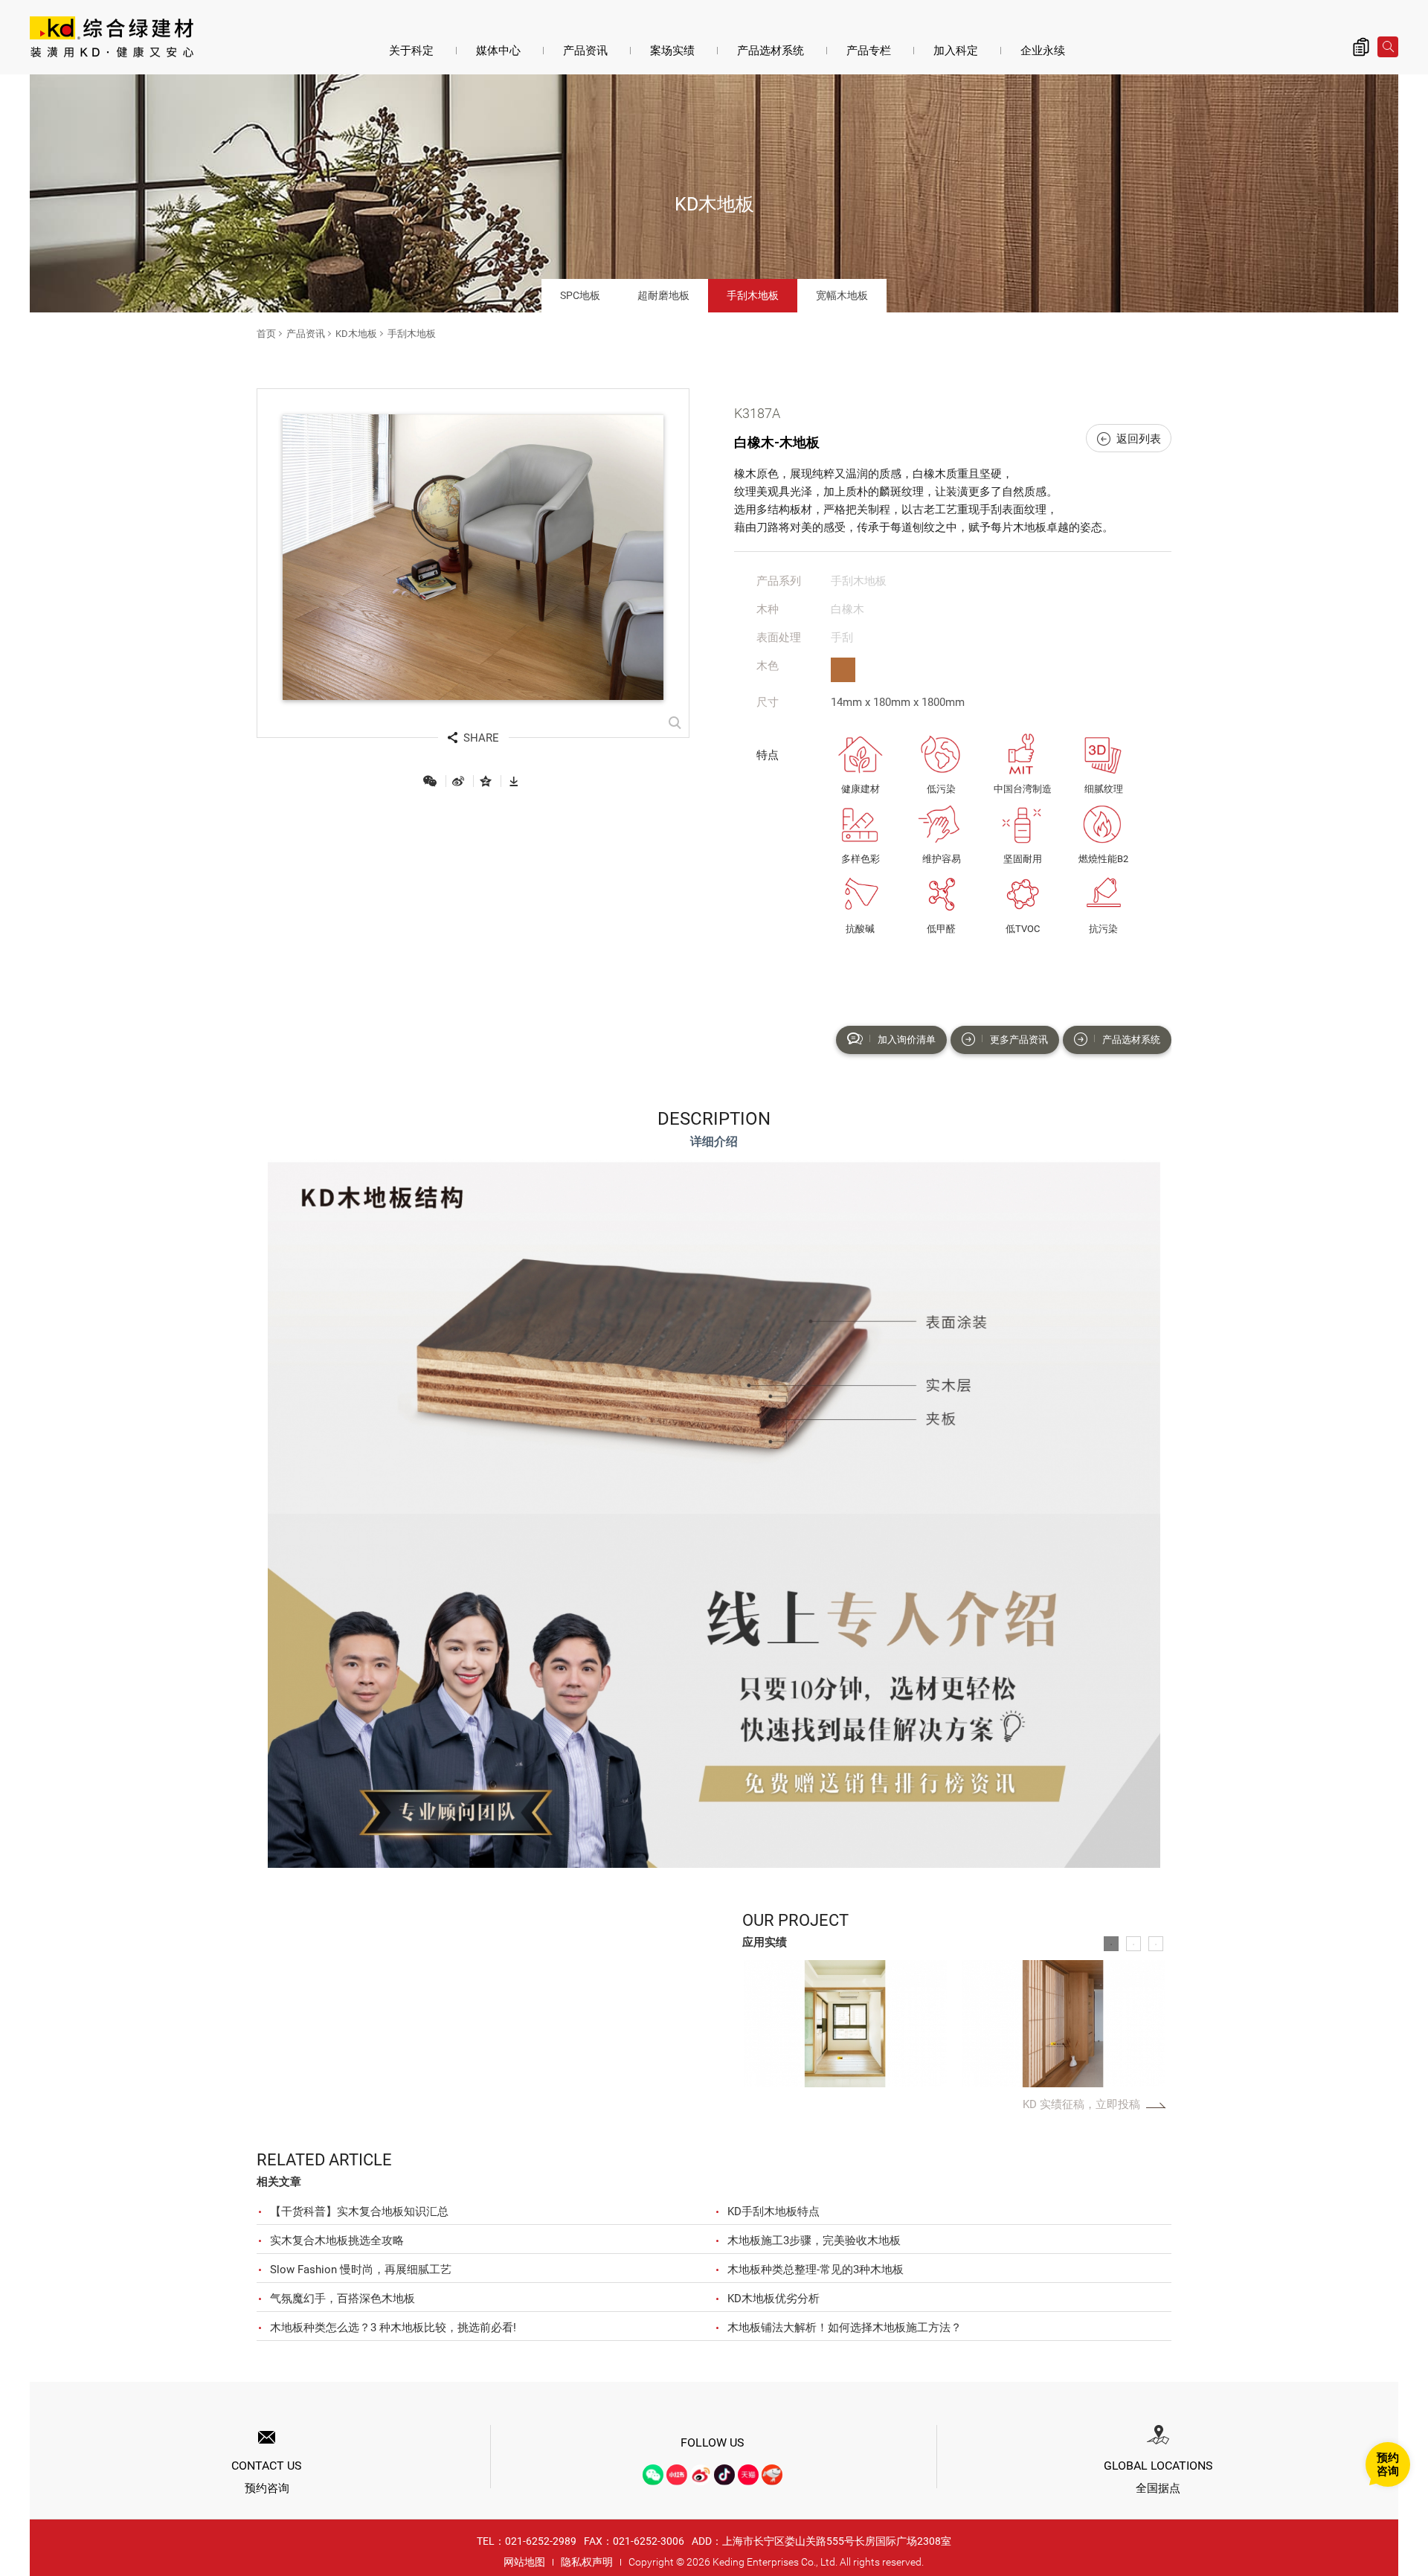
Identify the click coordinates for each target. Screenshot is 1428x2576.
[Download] (514, 781)
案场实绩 (672, 51)
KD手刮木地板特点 (773, 2212)
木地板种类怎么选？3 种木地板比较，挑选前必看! (393, 2328)
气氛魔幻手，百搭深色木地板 (342, 2299)
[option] (845, 2024)
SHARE (481, 738)
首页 (266, 334)
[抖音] (724, 2475)
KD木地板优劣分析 (773, 2299)
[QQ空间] (486, 781)
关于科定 (411, 51)
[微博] (701, 2475)
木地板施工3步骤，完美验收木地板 (814, 2241)
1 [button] (1111, 1944)
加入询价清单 (907, 1040)
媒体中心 (498, 51)
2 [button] (1133, 1944)
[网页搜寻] (1388, 47)
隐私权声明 (587, 2562)
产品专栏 (869, 51)
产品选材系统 (771, 51)
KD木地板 (356, 334)
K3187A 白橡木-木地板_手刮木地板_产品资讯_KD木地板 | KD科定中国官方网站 (112, 39)
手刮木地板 (753, 295)
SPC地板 (580, 295)
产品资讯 (585, 51)
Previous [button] (757, 2024)
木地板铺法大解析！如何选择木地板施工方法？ (845, 2328)
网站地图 (524, 2562)
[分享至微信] (430, 781)
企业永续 (1043, 51)
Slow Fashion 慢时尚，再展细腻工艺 (361, 2270)
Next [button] (1151, 2024)
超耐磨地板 (663, 295)
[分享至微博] (458, 781)
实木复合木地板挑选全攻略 (337, 2241)
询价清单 (1361, 47)
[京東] (772, 2475)
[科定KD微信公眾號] (653, 2475)
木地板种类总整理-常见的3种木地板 (816, 2270)
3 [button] (1156, 1944)
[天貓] (748, 2475)
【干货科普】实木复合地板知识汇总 (359, 2212)
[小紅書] (677, 2475)
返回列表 (1139, 439)
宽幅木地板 (842, 295)
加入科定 (956, 51)
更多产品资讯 (1019, 1040)
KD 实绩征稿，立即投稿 (1081, 2104)
